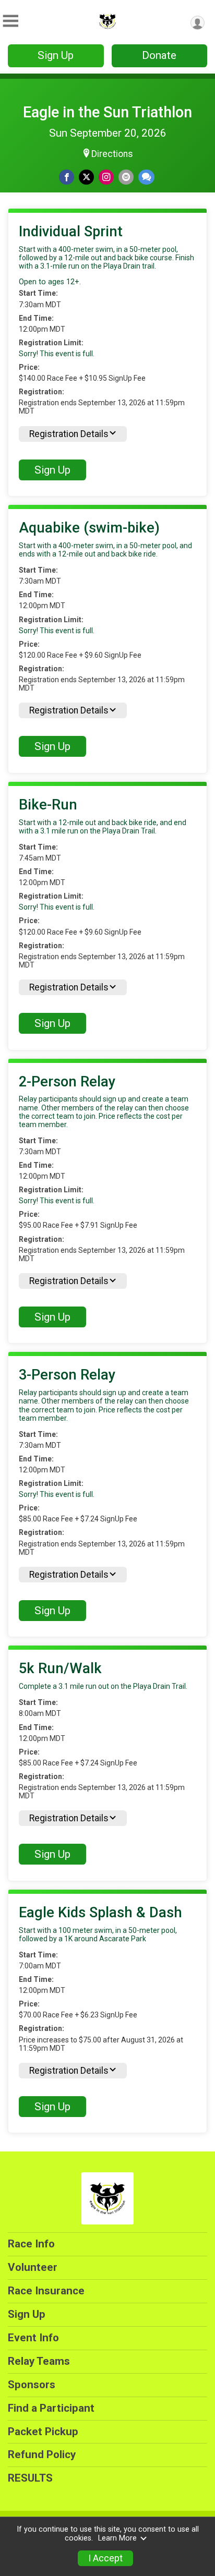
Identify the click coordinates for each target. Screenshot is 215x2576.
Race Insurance (46, 2291)
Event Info (33, 2338)
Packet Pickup (43, 2432)
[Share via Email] (126, 177)
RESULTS (30, 2478)
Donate (159, 55)
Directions (112, 154)
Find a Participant (51, 2408)
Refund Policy (42, 2454)
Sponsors (32, 2385)
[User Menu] (198, 23)
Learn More (117, 2538)
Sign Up (56, 55)
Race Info (31, 2244)
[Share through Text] (146, 177)
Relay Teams (39, 2361)
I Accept (105, 2558)
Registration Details (69, 434)
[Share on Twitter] (86, 177)
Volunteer (33, 2267)
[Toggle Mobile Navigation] (10, 21)
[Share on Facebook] (67, 177)
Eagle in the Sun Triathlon (107, 112)
